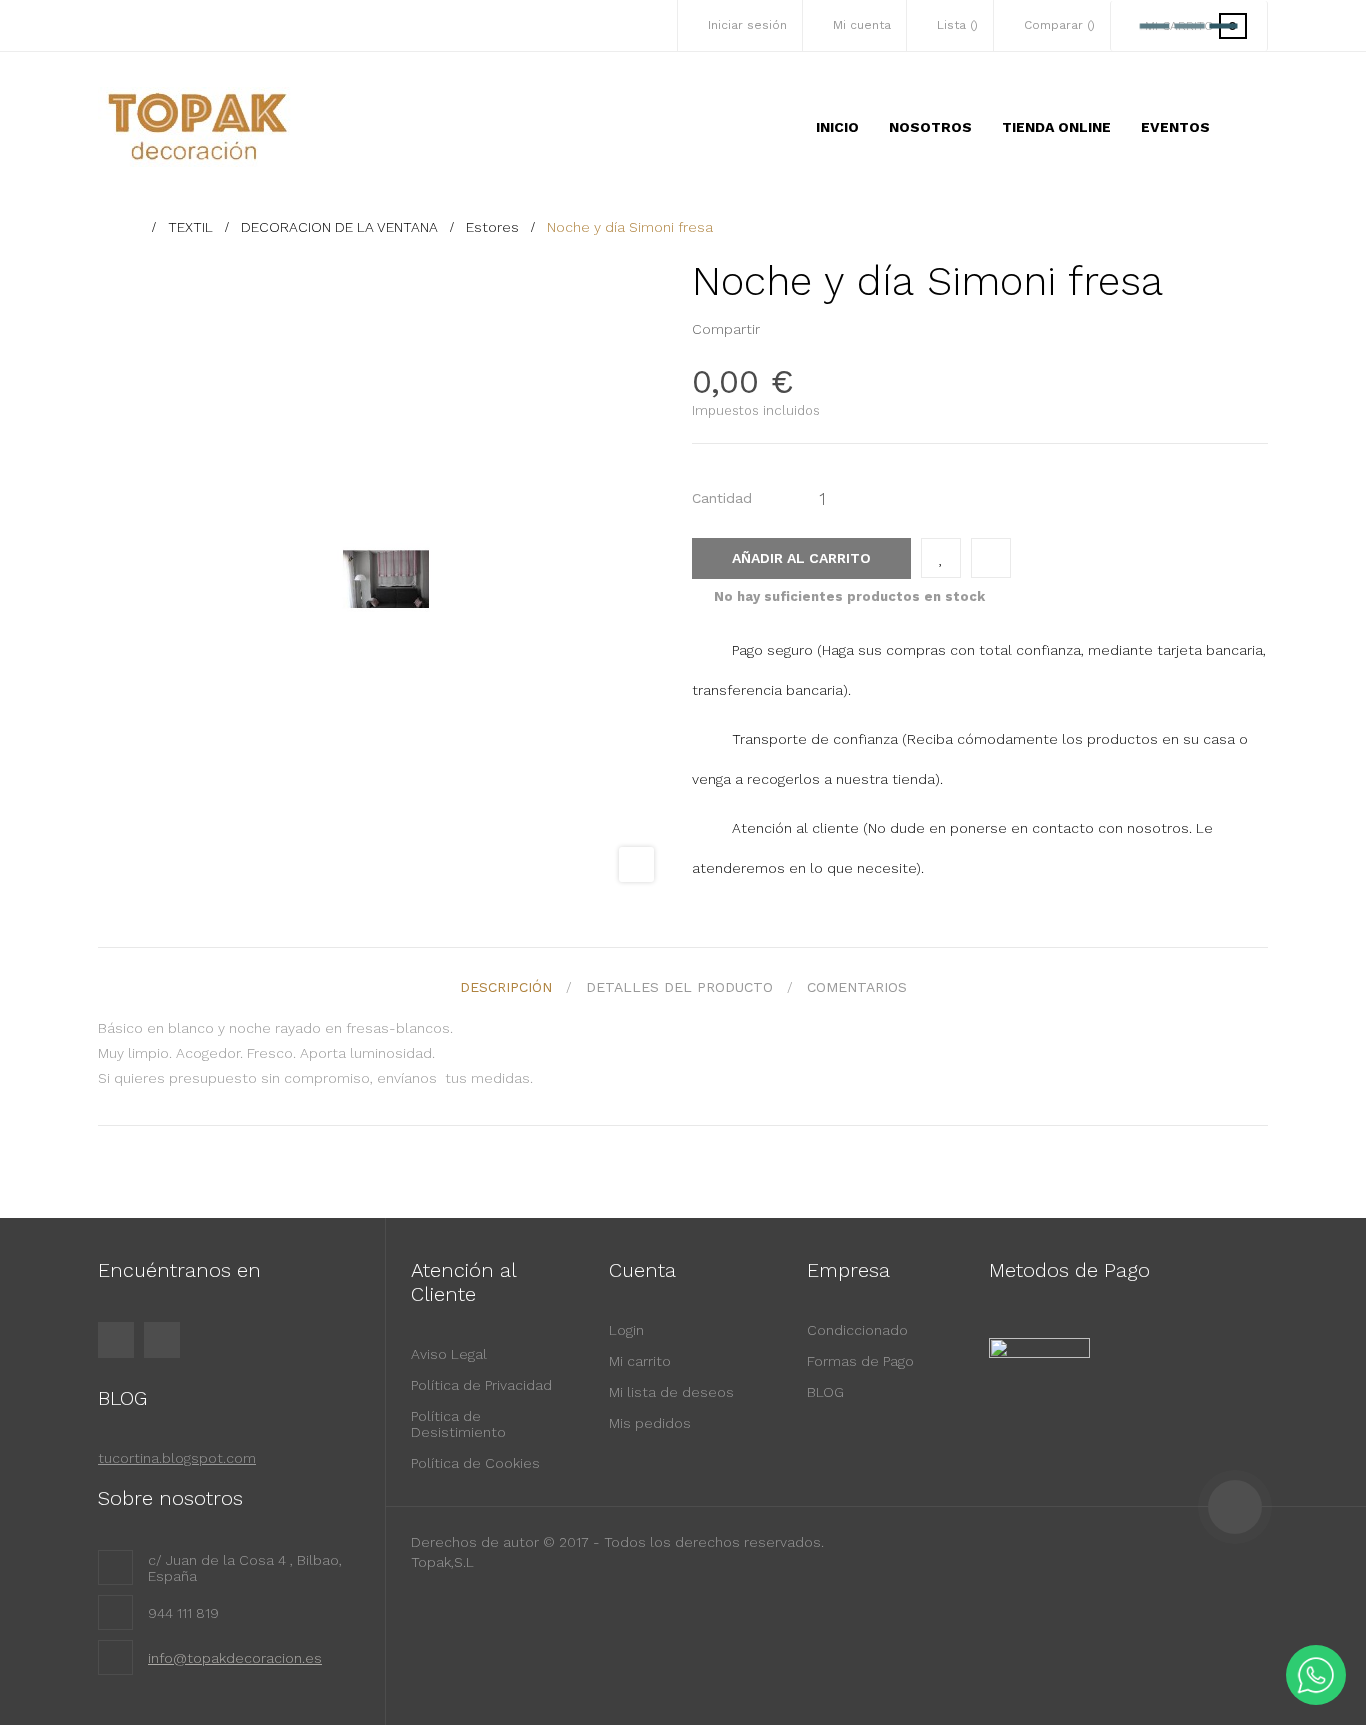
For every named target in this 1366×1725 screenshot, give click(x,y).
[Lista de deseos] (941, 558)
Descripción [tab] (506, 987)
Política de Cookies (475, 1463)
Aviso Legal (449, 1354)
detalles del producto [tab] (679, 987)
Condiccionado (857, 1330)
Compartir (781, 329)
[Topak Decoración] (198, 127)
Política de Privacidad (481, 1385)
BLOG (825, 1392)
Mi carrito (640, 1361)
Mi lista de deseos (671, 1392)
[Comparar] (991, 558)
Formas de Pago (860, 1361)
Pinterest (812, 329)
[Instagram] (162, 1340)
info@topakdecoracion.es (235, 1658)
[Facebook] (116, 1340)
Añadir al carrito (801, 558)
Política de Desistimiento (458, 1424)
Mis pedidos (650, 1423)
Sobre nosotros (170, 1498)
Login (626, 1330)
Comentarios (857, 987)
